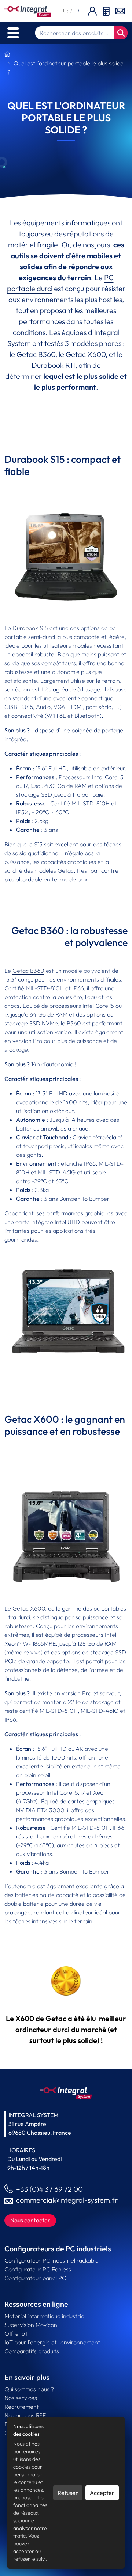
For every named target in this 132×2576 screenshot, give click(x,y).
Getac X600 (29, 1608)
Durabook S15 (30, 628)
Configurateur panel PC (35, 2278)
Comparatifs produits (32, 2351)
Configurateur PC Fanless (38, 2269)
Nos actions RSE (25, 2415)
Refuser (68, 2493)
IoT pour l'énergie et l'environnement (52, 2342)
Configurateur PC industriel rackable (52, 2260)
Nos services (21, 2398)
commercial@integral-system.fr (67, 2200)
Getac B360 (28, 971)
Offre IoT (16, 2333)
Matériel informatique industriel (45, 2316)
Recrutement (22, 2407)
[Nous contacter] (120, 10)
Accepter (102, 2493)
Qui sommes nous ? (29, 2389)
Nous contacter (30, 2220)
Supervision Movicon (31, 2325)
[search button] (121, 33)
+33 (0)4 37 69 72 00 (49, 2189)
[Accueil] (7, 54)
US (67, 11)
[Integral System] (28, 11)
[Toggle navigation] (13, 33)
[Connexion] (92, 11)
